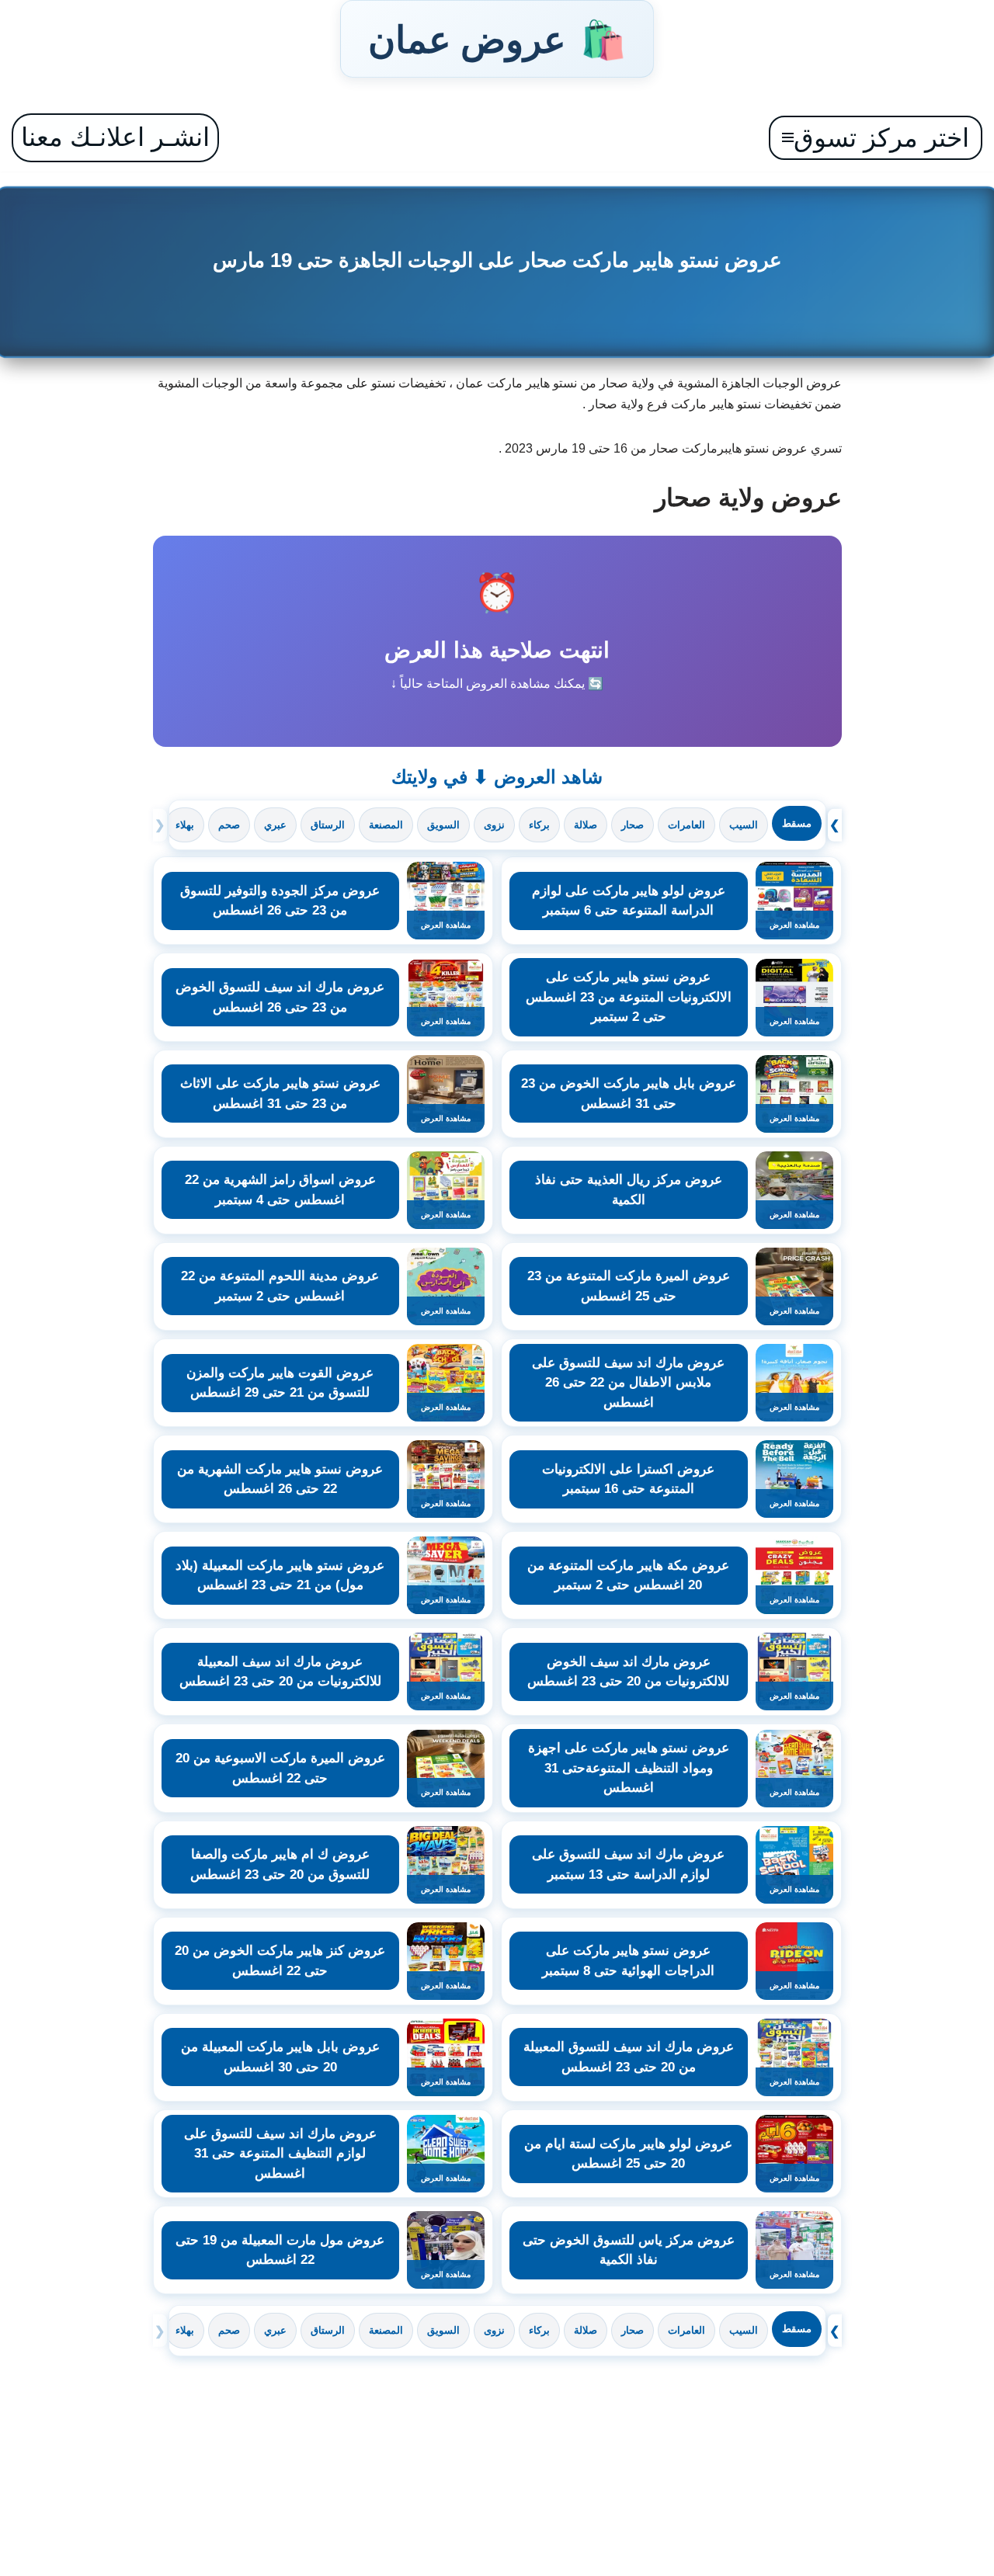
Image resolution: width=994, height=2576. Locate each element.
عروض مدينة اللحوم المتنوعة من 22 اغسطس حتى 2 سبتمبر (280, 1286)
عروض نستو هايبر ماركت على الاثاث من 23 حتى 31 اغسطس (280, 1094)
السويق (443, 825)
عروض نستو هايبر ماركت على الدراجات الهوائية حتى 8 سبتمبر (628, 1961)
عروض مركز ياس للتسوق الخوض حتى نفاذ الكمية (629, 2250)
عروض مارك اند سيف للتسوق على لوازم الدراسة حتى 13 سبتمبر (628, 1864)
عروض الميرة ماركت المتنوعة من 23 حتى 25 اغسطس (629, 1286)
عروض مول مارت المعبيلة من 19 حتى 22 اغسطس (280, 2250)
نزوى (494, 825)
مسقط (797, 823)
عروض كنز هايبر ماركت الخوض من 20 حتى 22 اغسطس (280, 1961)
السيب (744, 825)
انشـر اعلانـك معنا (115, 137)
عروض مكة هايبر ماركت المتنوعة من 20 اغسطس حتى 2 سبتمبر (628, 1576)
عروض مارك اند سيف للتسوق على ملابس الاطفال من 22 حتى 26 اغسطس (628, 1383)
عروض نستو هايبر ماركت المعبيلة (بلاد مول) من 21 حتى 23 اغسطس (280, 1576)
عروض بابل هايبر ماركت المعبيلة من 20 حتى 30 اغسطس (280, 2057)
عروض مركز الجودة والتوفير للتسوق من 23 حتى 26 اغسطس (280, 901)
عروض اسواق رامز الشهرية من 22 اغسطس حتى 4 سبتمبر (280, 1190)
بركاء (539, 825)
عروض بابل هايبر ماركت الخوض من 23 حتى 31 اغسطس (629, 1094)
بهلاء (185, 825)
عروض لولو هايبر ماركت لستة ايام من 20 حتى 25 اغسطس (628, 2154)
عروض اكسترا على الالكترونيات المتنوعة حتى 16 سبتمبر (628, 1479)
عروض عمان (497, 39)
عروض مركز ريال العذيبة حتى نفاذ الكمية (629, 1190)
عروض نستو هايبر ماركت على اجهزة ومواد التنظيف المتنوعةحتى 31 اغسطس (629, 1768)
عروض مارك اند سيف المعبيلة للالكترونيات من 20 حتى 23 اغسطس (280, 1672)
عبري (275, 825)
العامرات (686, 825)
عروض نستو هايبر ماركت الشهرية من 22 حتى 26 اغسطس (280, 1479)
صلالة (586, 825)
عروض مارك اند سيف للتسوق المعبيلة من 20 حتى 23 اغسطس (629, 2057)
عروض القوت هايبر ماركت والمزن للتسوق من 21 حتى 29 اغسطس (280, 1383)
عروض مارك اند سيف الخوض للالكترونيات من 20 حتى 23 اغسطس (628, 1672)
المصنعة (386, 825)
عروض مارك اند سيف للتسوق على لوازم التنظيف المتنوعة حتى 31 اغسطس (280, 2154)
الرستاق (328, 825)
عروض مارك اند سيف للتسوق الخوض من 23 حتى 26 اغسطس (280, 997)
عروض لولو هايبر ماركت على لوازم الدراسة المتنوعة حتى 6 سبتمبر (629, 901)
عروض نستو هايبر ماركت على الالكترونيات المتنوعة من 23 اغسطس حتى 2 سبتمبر (629, 997)
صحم (229, 825)
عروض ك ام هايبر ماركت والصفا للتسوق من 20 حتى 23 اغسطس (280, 1864)
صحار (633, 825)
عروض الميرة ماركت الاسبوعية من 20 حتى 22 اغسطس (280, 1768)
